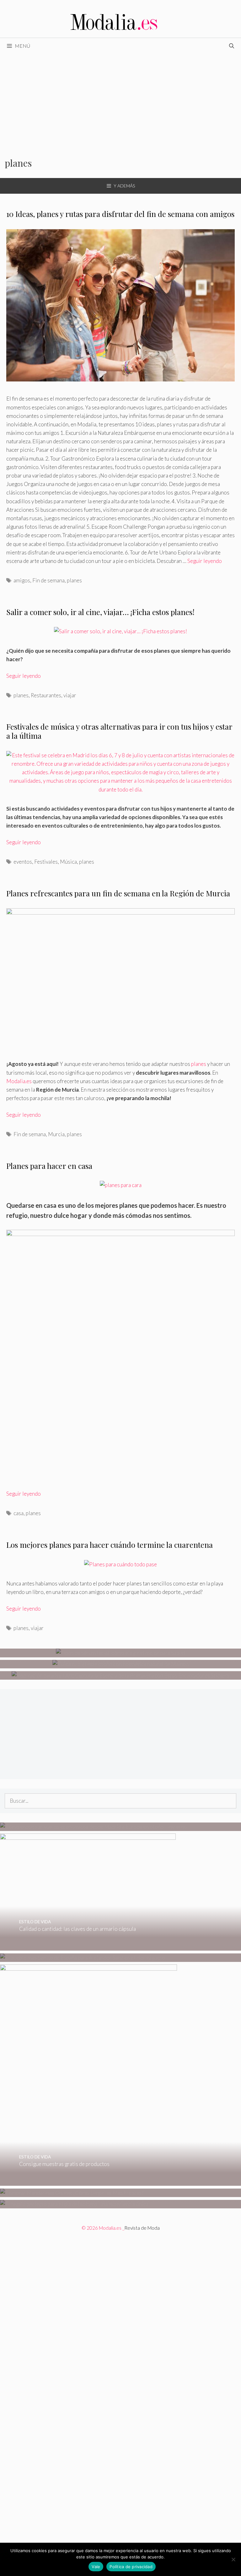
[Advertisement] (120, 101)
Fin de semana (48, 580)
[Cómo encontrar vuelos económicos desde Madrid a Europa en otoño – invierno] (94, 1827)
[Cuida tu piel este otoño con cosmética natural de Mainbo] (121, 1664)
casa (19, 1513)
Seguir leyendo (205, 561)
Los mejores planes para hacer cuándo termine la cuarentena (110, 1545)
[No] (233, 2559)
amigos (22, 580)
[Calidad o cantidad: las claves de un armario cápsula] (88, 1946)
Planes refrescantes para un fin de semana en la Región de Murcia (118, 893)
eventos (23, 862)
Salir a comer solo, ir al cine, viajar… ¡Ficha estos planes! (100, 612)
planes (74, 580)
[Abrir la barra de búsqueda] (231, 46)
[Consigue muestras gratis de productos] (88, 2182)
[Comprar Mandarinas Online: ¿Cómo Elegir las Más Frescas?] (72, 2193)
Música (68, 862)
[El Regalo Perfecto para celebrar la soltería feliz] (74, 2204)
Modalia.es (19, 1081)
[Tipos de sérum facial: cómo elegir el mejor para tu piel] (121, 1653)
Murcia (56, 1134)
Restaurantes (46, 695)
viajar (70, 695)
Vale (96, 2567)
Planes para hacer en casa (49, 1166)
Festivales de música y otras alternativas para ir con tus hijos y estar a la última (119, 731)
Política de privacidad (131, 2567)
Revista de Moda (142, 2228)
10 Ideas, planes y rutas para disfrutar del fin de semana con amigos (120, 214)
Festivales (46, 862)
